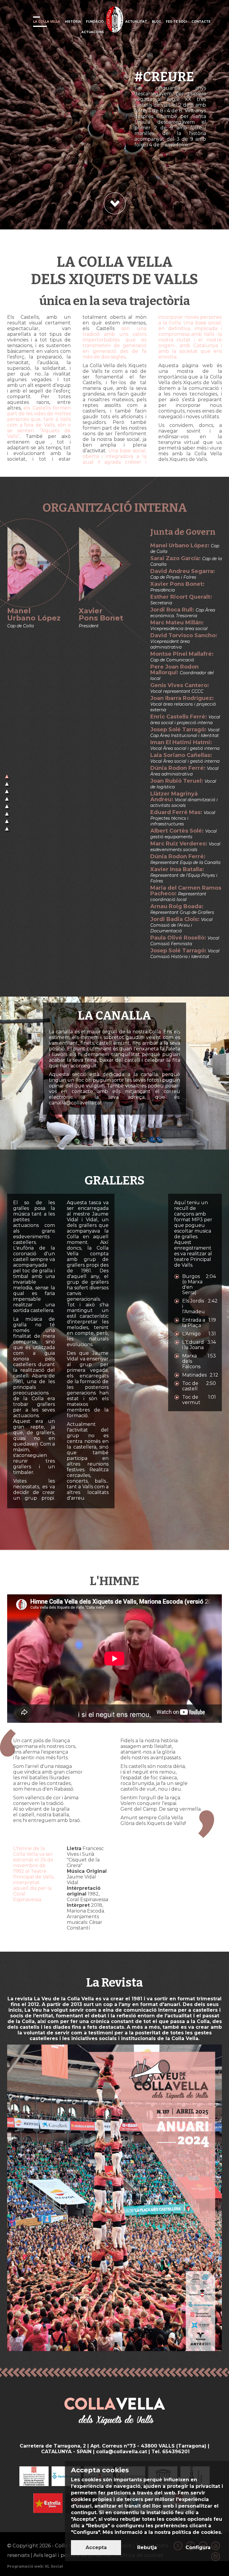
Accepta (96, 2547)
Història (73, 22)
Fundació (95, 22)
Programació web (25, 2566)
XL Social (54, 2566)
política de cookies (196, 2532)
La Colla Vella (47, 22)
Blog (156, 22)
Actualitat (136, 22)
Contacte (201, 22)
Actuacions (93, 32)
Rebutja (147, 2547)
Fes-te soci (176, 22)
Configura (198, 2547)
